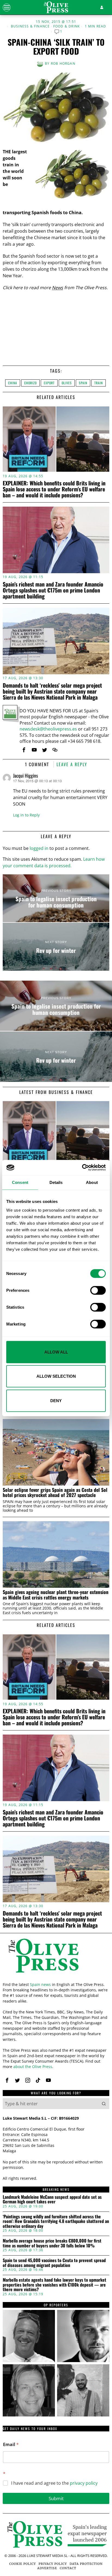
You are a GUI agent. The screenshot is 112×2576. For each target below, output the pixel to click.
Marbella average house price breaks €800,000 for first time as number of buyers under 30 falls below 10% (52, 2243)
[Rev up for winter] (56, 947)
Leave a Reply (72, 764)
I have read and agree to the (54, 2483)
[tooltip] (24, 750)
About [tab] (92, 1182)
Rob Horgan (63, 63)
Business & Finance (30, 26)
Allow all (56, 1352)
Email (11, 2445)
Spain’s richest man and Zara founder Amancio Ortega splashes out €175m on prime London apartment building (53, 590)
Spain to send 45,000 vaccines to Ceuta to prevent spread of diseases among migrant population (54, 2263)
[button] (104, 2104)
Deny (56, 1400)
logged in (39, 848)
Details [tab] (56, 1182)
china (13, 383)
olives (67, 383)
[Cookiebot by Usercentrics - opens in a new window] (82, 1168)
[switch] (98, 1290)
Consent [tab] (20, 1182)
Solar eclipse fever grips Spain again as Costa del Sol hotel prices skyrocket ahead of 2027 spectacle (55, 1493)
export (49, 383)
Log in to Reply (26, 815)
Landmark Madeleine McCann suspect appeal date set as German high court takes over (52, 2199)
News (57, 288)
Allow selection (56, 1376)
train (99, 383)
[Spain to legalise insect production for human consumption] (56, 898)
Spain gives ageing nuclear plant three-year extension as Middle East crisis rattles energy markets (56, 1595)
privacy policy (84, 2483)
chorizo (30, 383)
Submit (56, 2498)
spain (83, 383)
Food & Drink (66, 26)
